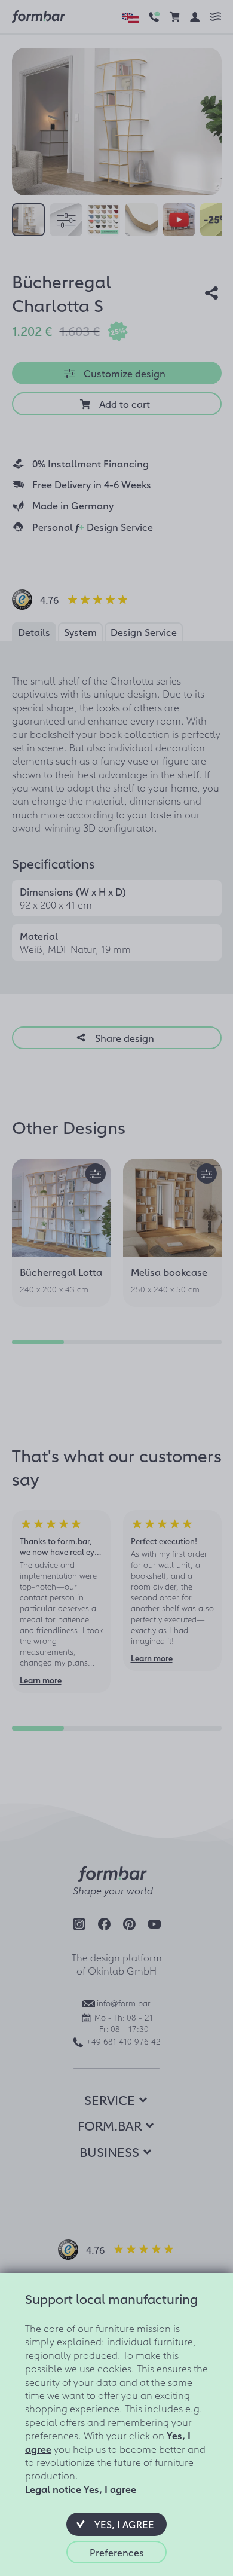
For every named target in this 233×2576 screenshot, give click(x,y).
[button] (116, 2524)
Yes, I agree (110, 2489)
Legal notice (53, 2489)
